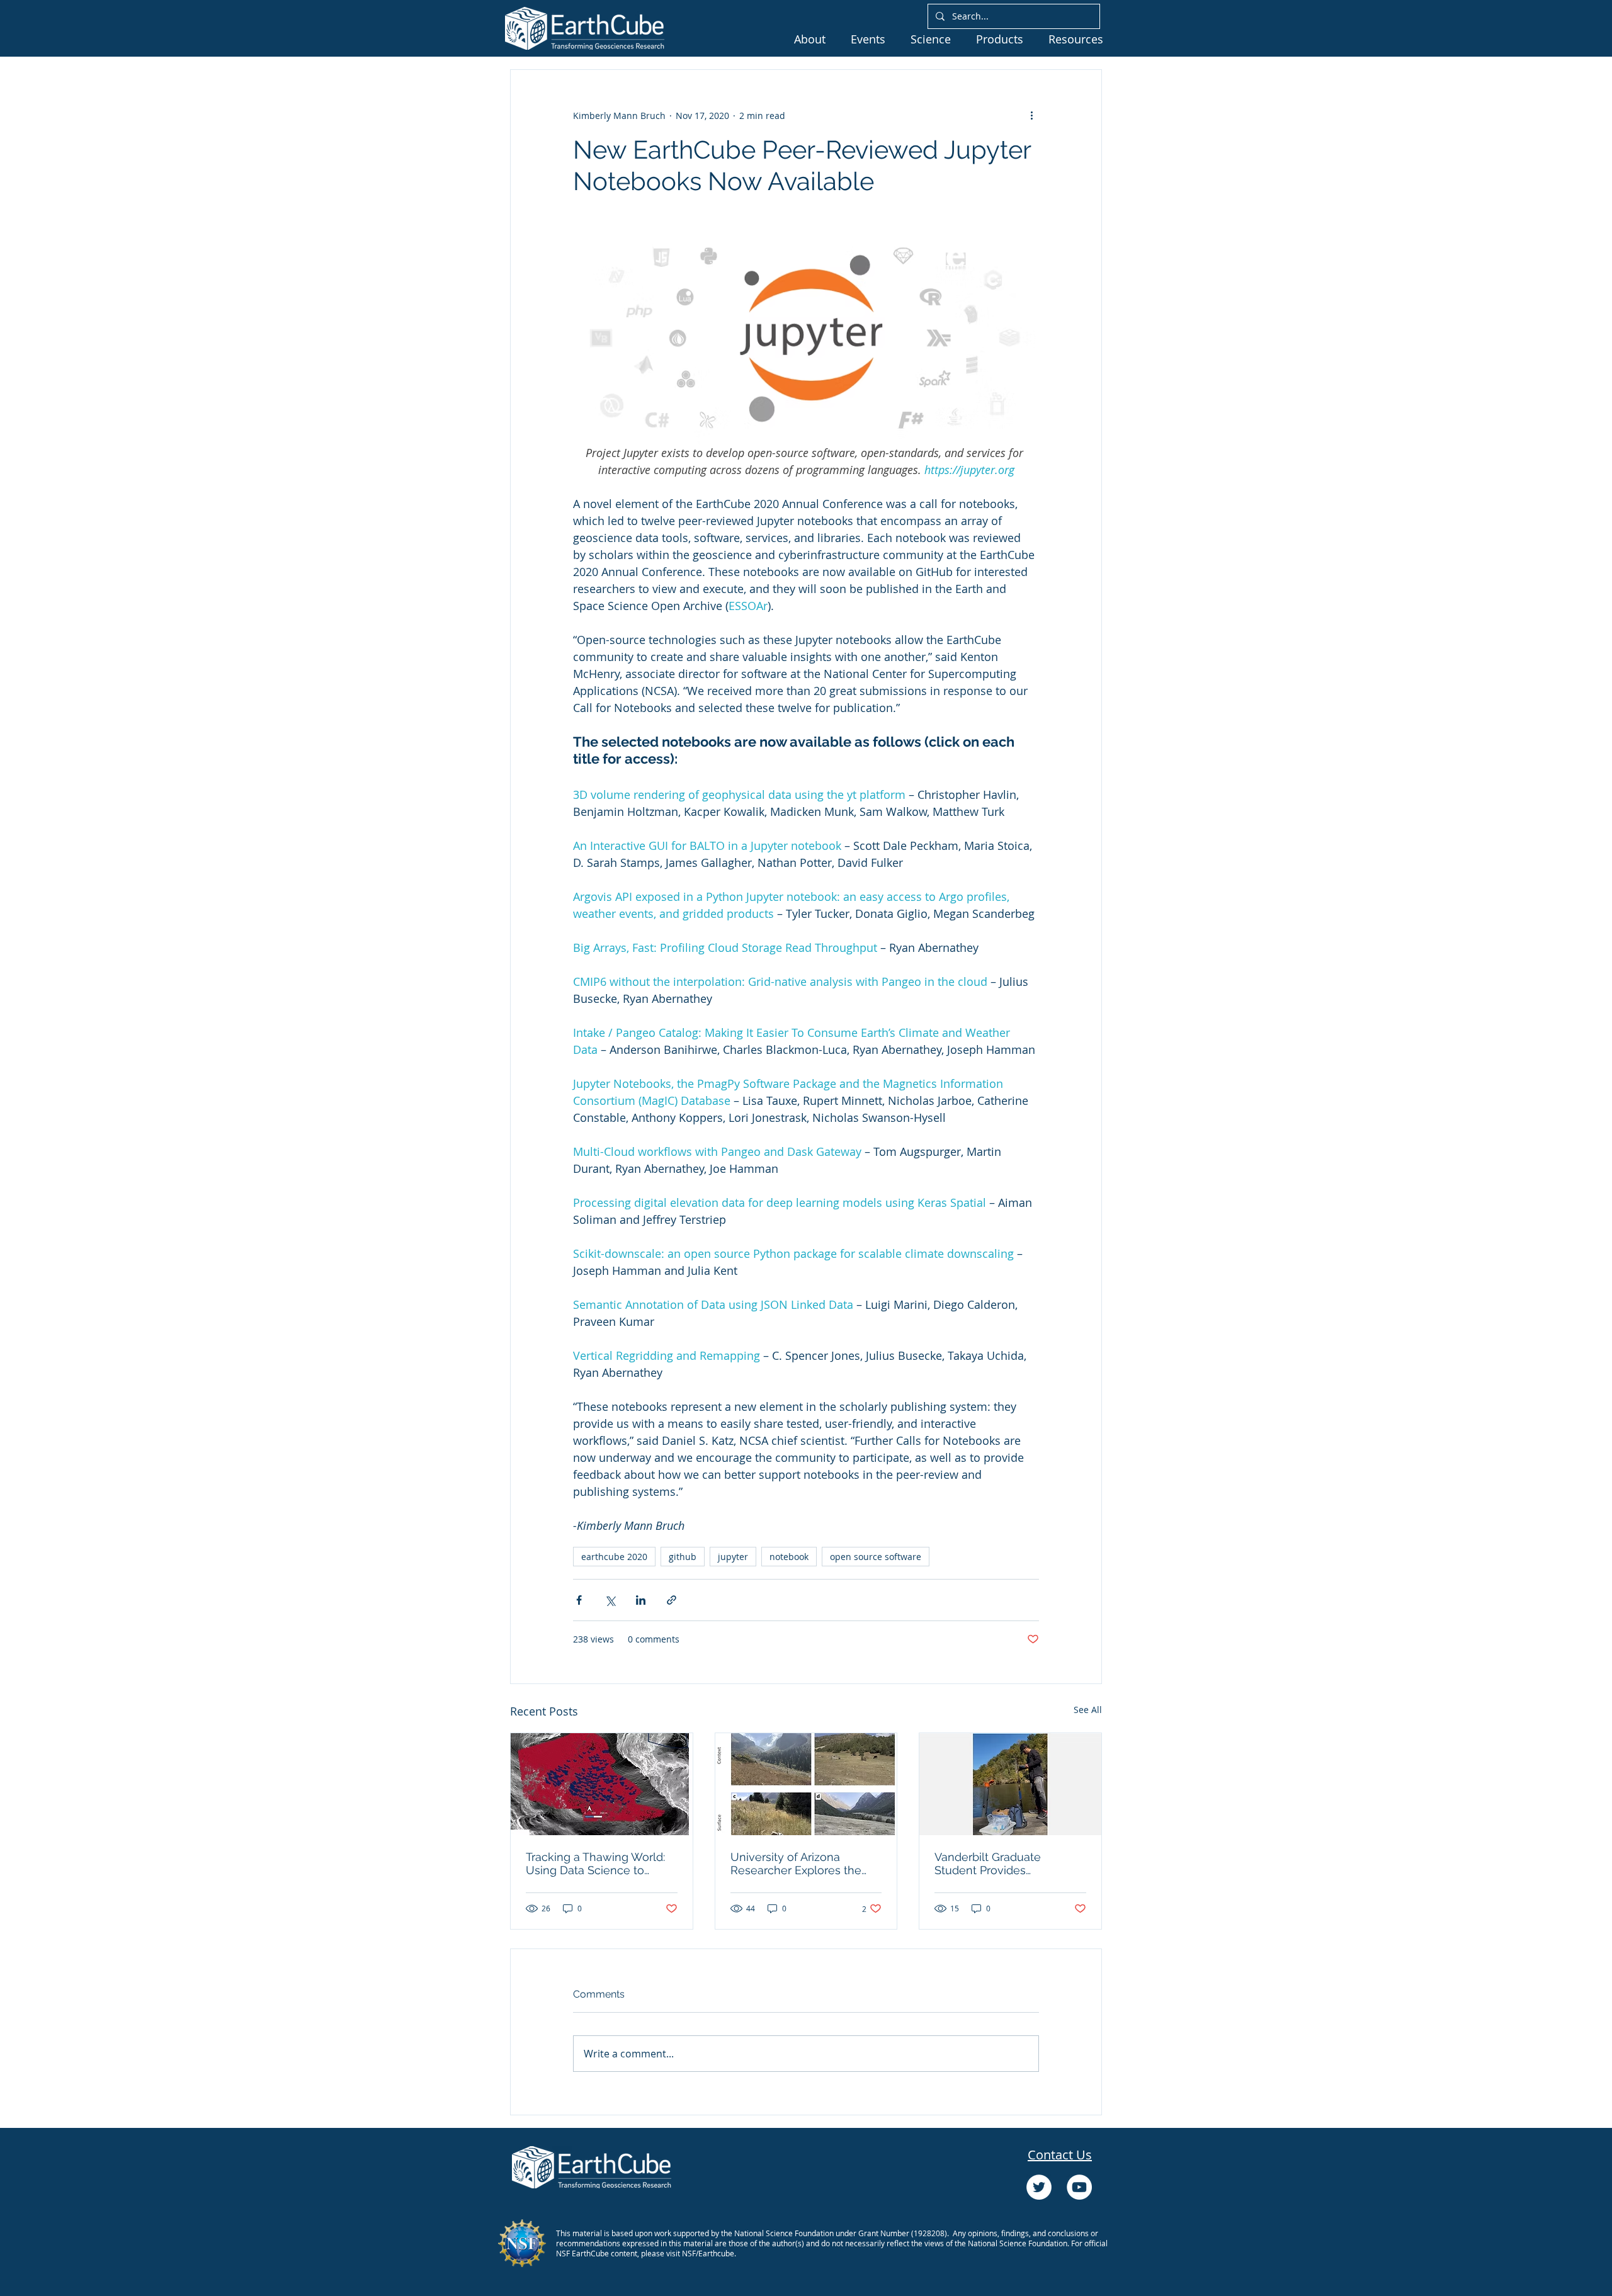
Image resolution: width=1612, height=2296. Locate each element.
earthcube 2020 (614, 1557)
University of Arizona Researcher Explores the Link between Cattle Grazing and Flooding (796, 1863)
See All (1088, 1710)
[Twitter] (1039, 2187)
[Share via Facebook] (579, 1600)
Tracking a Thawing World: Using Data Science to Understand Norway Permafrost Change (595, 1863)
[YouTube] (1079, 2187)
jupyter (733, 1557)
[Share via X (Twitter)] (610, 1600)
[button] (810, 39)
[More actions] (1031, 115)
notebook (789, 1557)
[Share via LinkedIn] (641, 1600)
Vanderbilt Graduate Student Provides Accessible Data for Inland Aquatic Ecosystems (1004, 1863)
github (683, 1557)
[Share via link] (672, 1600)
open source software (876, 1557)
